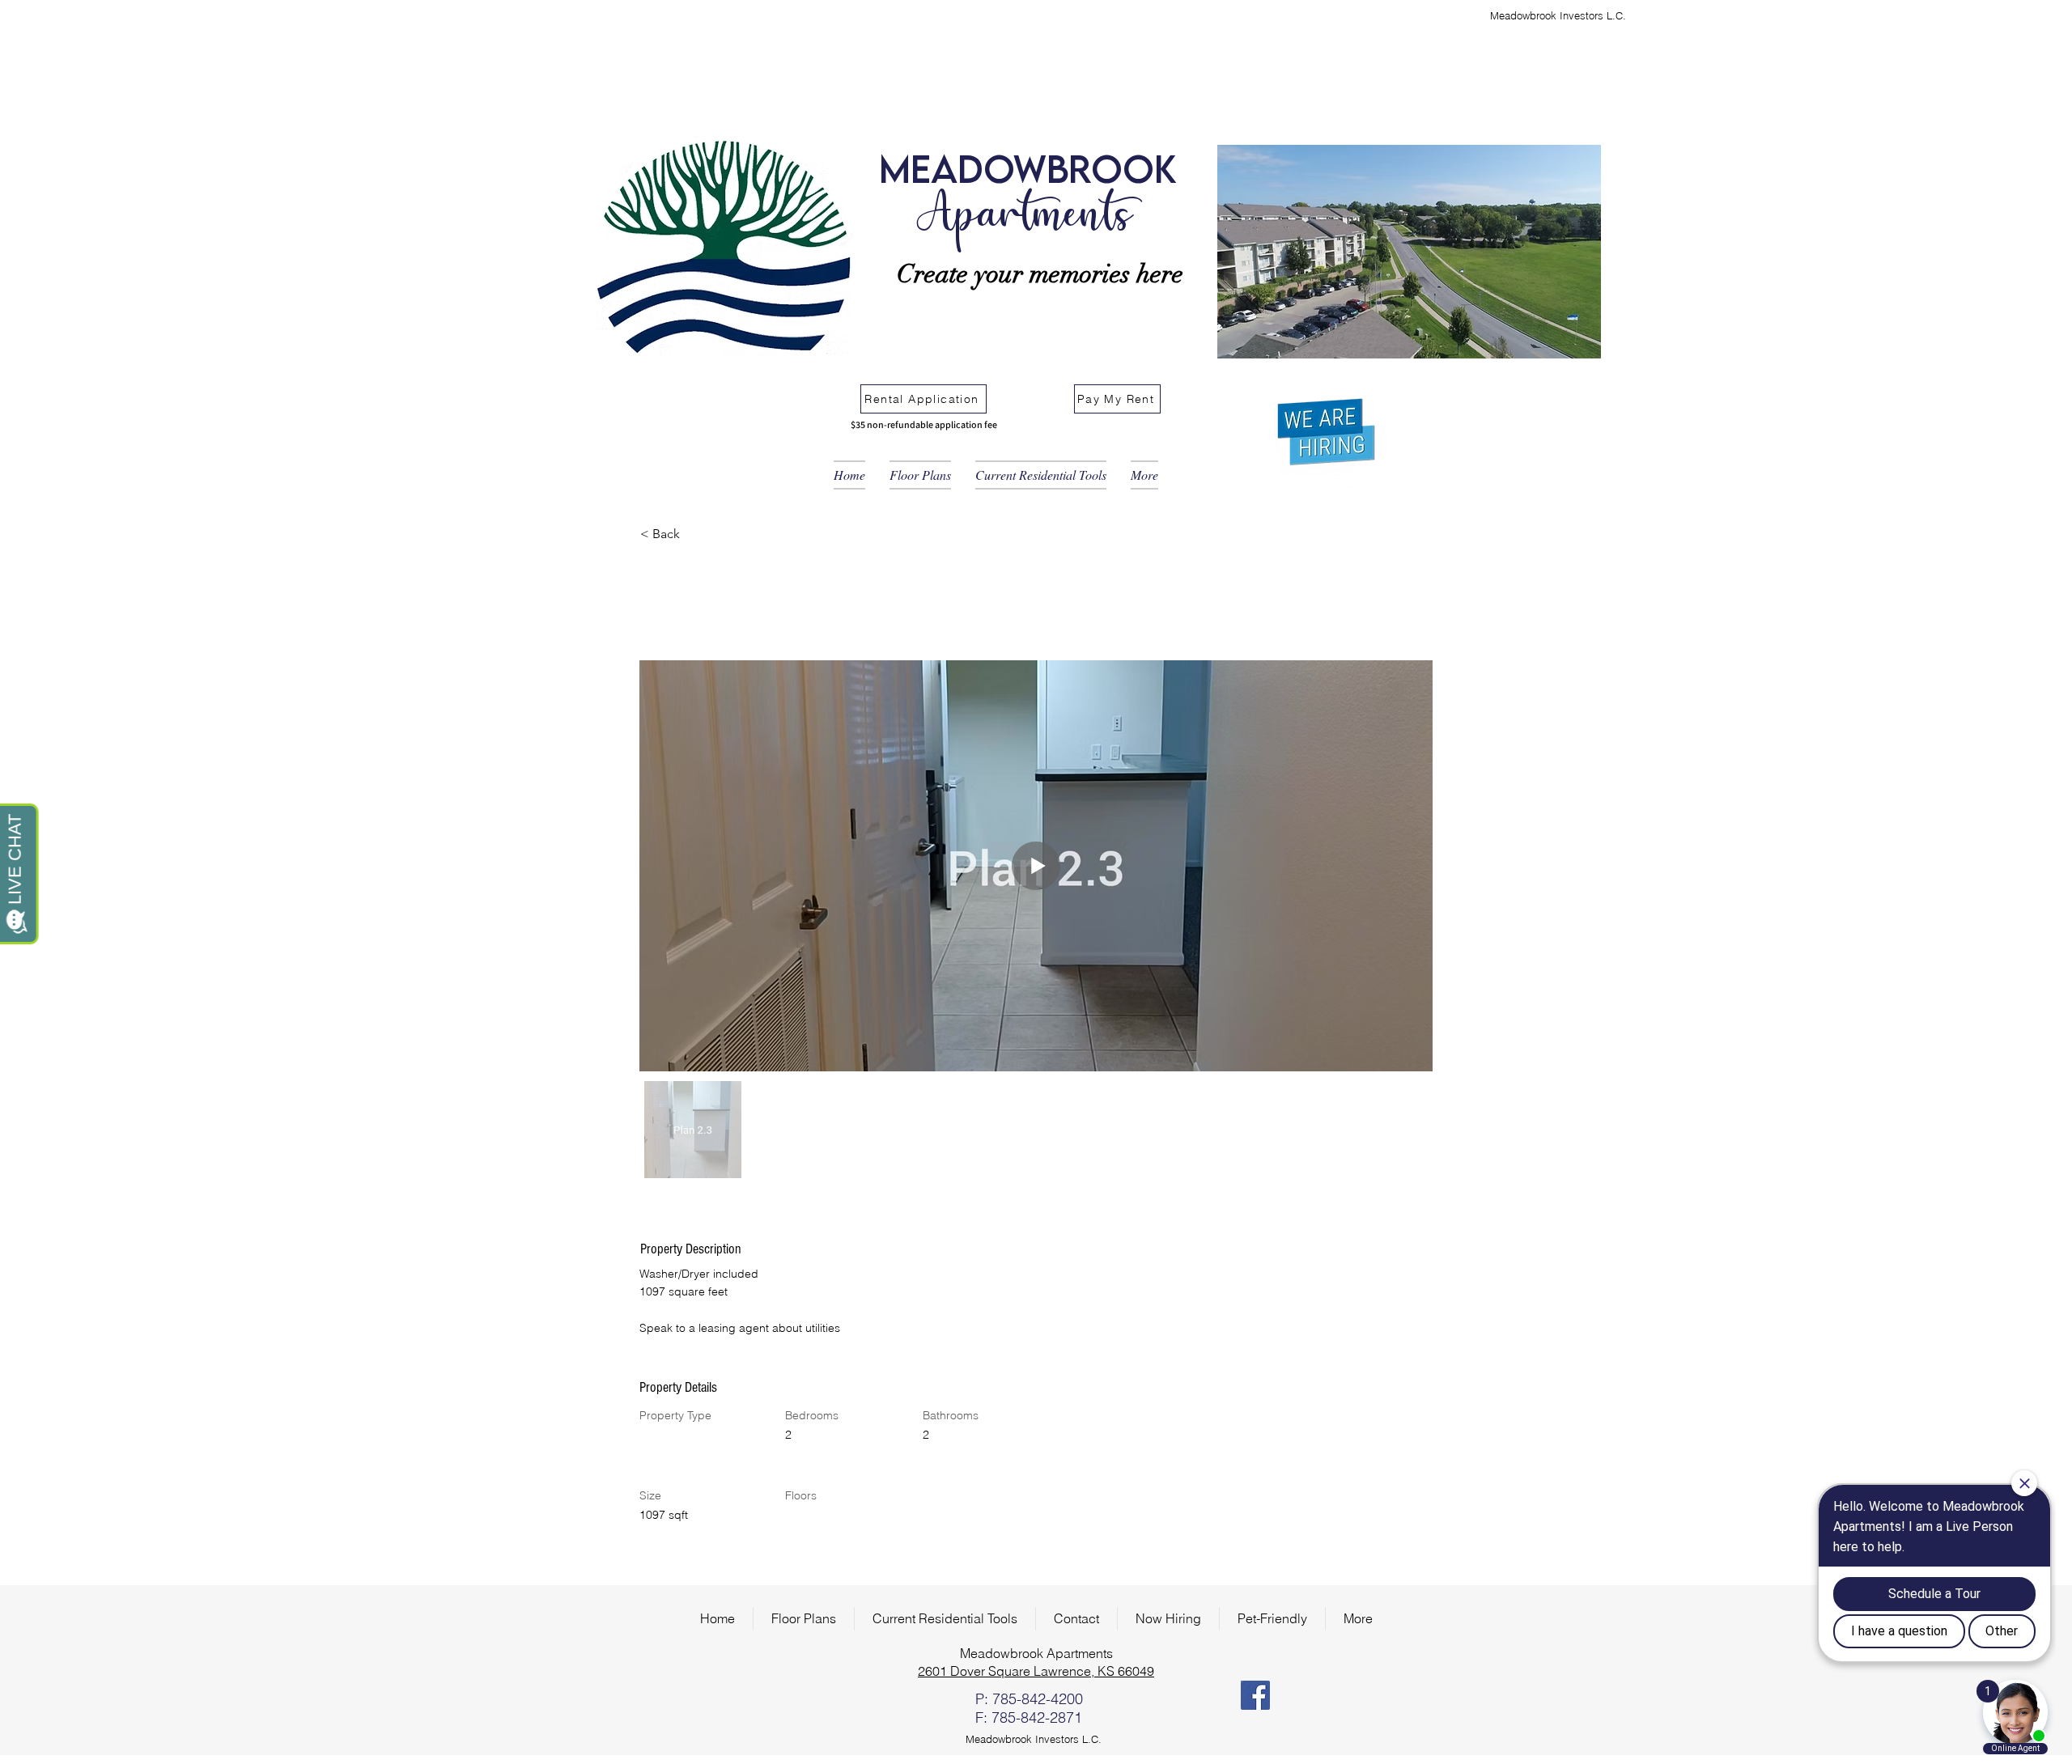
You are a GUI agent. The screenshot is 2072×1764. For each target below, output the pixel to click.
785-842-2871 (1037, 1717)
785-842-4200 (1038, 1699)
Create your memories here (1040, 274)
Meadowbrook (1028, 168)
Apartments (1023, 218)
